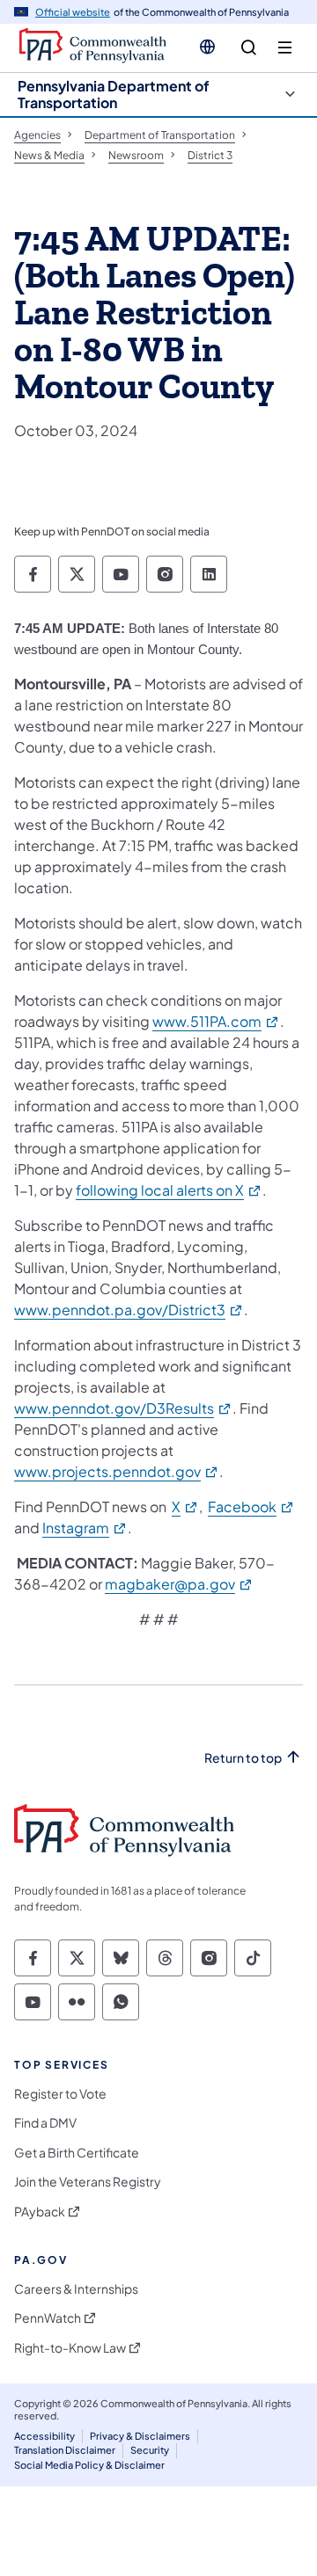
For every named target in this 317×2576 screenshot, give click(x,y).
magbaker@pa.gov (179, 1584)
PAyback (40, 2212)
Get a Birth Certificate (77, 2153)
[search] (249, 48)
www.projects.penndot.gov (117, 1471)
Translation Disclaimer (65, 2450)
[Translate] (207, 47)
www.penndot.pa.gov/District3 (129, 1310)
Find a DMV (45, 2123)
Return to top (243, 1758)
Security (150, 2450)
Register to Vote (60, 2094)
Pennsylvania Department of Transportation (114, 94)
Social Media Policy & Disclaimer (89, 2465)
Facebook (251, 1506)
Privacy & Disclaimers (140, 2436)
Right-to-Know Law (70, 2348)
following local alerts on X (169, 1190)
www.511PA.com (216, 1021)
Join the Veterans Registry (88, 2182)
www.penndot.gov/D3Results (123, 1408)
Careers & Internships (76, 2289)
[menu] (285, 48)
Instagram (85, 1528)
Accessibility (44, 2436)
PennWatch (48, 2318)
